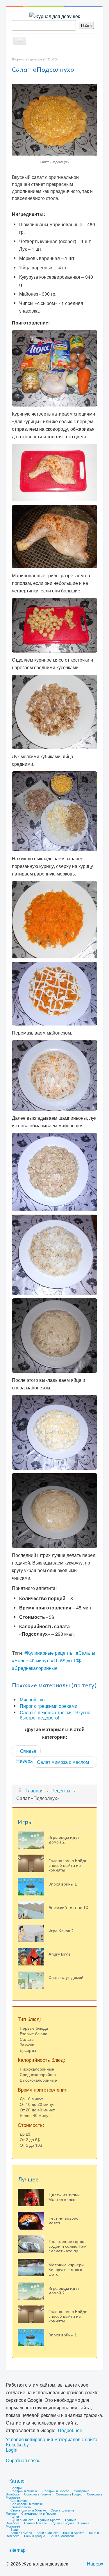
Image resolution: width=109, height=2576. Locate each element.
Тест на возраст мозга (64, 2220)
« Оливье (26, 1751)
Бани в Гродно (35, 2536)
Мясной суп (32, 1699)
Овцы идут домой (66, 1977)
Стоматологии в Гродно (39, 2513)
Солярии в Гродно (69, 2494)
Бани (14, 2529)
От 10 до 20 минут (37, 2104)
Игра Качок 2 (61, 1930)
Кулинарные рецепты (50, 1653)
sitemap (17, 2550)
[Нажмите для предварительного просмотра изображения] (54, 119)
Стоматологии (21, 2507)
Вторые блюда (34, 2033)
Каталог (18, 2481)
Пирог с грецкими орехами (49, 1706)
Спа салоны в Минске (27, 2504)
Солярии (17, 2488)
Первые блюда (34, 2028)
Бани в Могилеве (62, 2536)
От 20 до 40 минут (37, 2110)
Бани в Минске (48, 2533)
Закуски (27, 2045)
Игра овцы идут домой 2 (64, 1839)
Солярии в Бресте (56, 2491)
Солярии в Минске (24, 2491)
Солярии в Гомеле (38, 2494)
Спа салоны (19, 2500)
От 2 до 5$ (30, 2139)
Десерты (28, 2050)
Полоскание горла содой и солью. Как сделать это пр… (67, 2246)
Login (12, 2450)
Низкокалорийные (37, 2069)
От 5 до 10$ (31, 2145)
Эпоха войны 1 (63, 1884)
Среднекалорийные (36, 1668)
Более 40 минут (32, 1660)
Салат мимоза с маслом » (65, 1762)
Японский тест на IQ (68, 1907)
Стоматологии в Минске (28, 2510)
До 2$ (25, 2134)
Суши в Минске (22, 2520)
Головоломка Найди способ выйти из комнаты (68, 1865)
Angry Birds (59, 1954)
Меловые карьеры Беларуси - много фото (66, 2269)
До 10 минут (31, 2099)
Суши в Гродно (62, 2523)
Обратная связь (23, 2460)
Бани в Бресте (74, 2533)
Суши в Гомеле (35, 2523)
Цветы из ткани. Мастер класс (65, 2197)
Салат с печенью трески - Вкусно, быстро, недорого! (56, 1715)
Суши (15, 2516)
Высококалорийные (38, 2080)
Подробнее (70, 2430)
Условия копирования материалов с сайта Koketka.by (52, 2442)
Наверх (24, 1761)
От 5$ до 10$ (67, 1660)
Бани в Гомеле (21, 2533)
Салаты (87, 1653)
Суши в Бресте (49, 2520)
